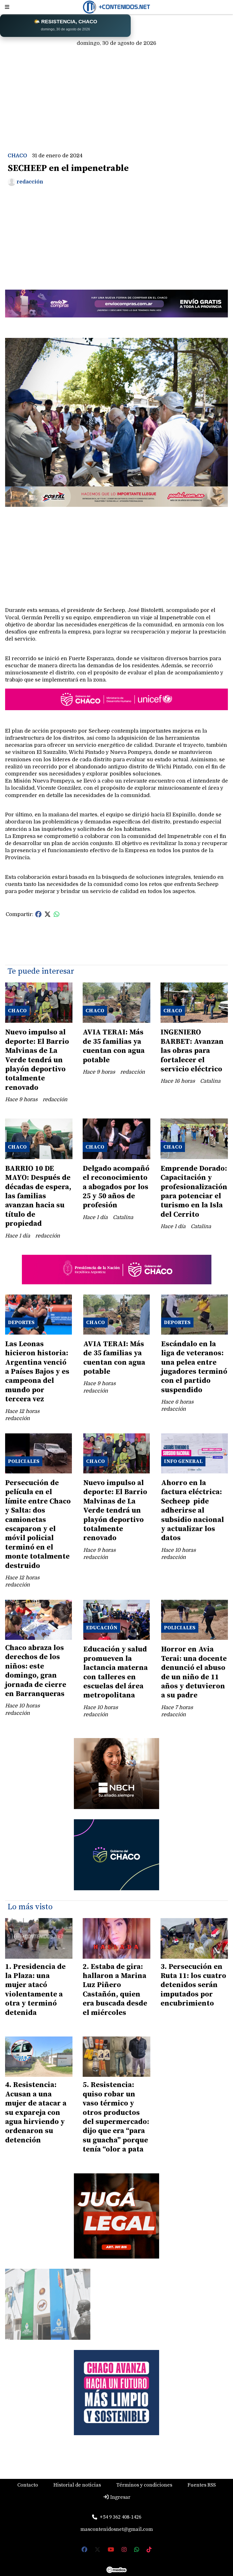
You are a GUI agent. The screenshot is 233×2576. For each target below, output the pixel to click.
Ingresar (120, 2497)
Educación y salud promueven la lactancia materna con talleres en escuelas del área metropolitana (116, 1672)
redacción (30, 182)
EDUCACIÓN (102, 1628)
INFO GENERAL (183, 1461)
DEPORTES (21, 1322)
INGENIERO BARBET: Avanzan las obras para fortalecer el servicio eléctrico (192, 1051)
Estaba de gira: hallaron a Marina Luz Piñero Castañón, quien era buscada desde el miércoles (115, 1990)
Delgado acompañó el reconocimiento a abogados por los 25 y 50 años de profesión (116, 1187)
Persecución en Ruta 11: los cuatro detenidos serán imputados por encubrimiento (193, 1985)
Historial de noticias (77, 2485)
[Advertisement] (116, 92)
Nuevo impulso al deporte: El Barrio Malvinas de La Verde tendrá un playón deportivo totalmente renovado (37, 1060)
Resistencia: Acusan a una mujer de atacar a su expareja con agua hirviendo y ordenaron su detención (36, 2112)
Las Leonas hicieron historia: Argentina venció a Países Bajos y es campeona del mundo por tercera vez (37, 1372)
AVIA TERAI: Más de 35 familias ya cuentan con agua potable (114, 1046)
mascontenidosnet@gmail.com (117, 2529)
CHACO (17, 156)
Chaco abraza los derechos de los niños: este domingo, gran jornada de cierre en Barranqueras (36, 1671)
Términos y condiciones (144, 2485)
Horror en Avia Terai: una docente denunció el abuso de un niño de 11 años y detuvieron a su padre (194, 1672)
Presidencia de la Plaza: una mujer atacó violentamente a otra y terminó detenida (35, 1990)
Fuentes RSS (202, 2485)
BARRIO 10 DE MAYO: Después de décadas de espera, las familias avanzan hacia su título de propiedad (38, 1196)
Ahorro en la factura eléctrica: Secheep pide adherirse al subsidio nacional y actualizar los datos (193, 1510)
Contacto (28, 2485)
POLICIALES (24, 1461)
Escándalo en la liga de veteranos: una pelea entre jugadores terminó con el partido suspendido (194, 1367)
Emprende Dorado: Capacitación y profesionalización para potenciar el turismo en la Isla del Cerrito (194, 1192)
